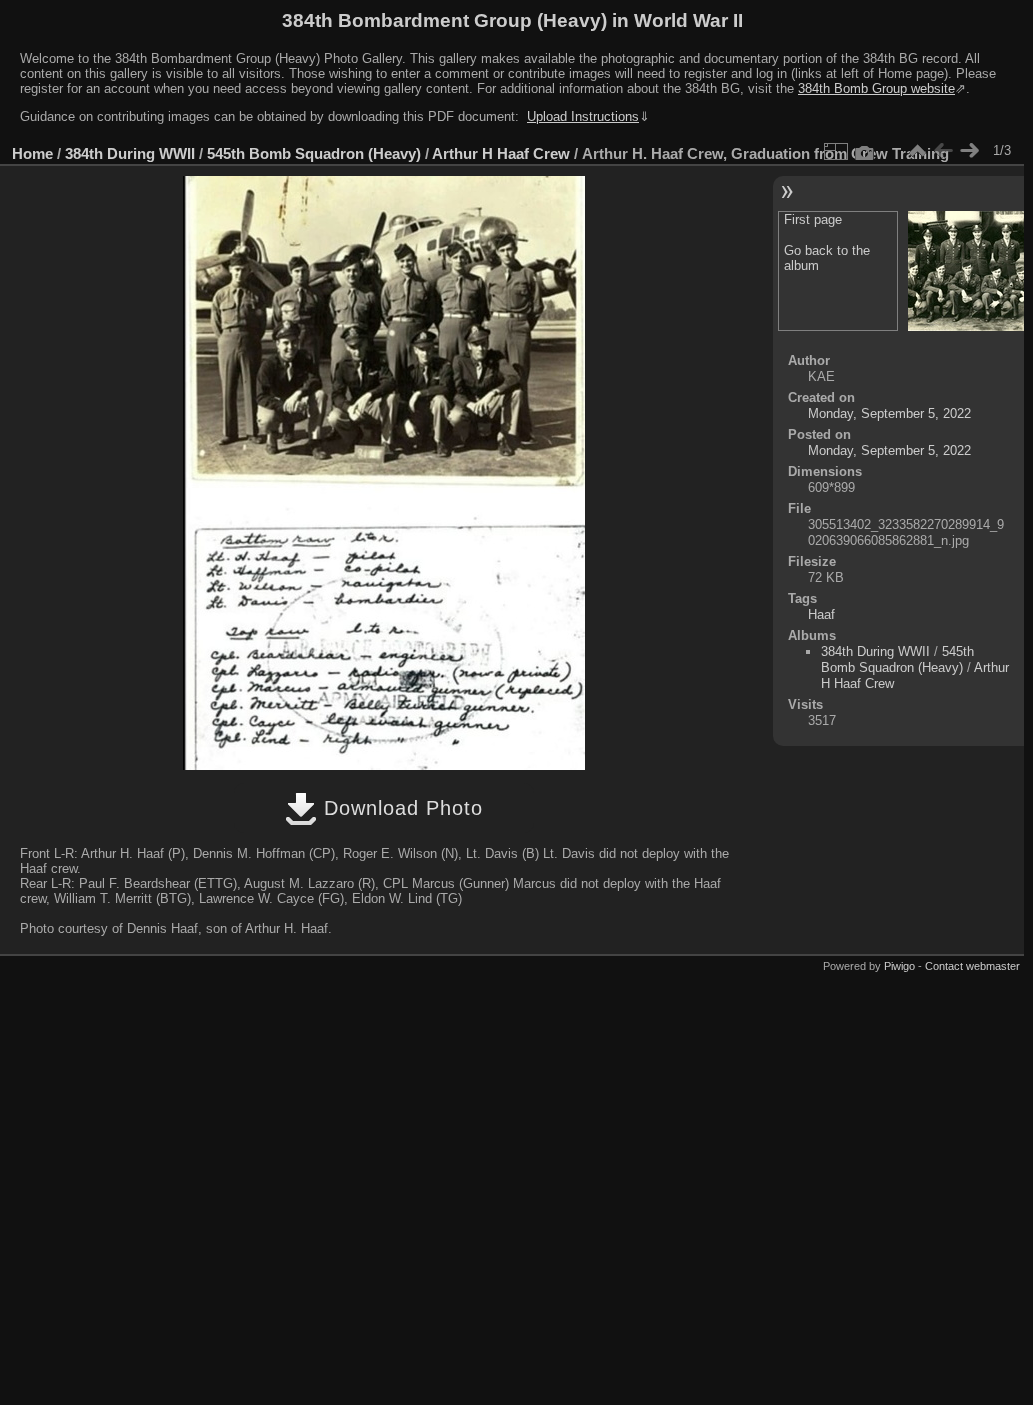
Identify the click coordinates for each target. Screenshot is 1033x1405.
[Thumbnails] (917, 151)
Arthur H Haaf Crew (501, 153)
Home (32, 153)
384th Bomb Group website (876, 88)
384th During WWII (130, 153)
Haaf (821, 614)
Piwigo (899, 966)
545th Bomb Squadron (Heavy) (314, 153)
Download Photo (400, 808)
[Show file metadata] (865, 151)
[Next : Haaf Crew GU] (969, 151)
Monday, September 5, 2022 (889, 413)
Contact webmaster (972, 966)
